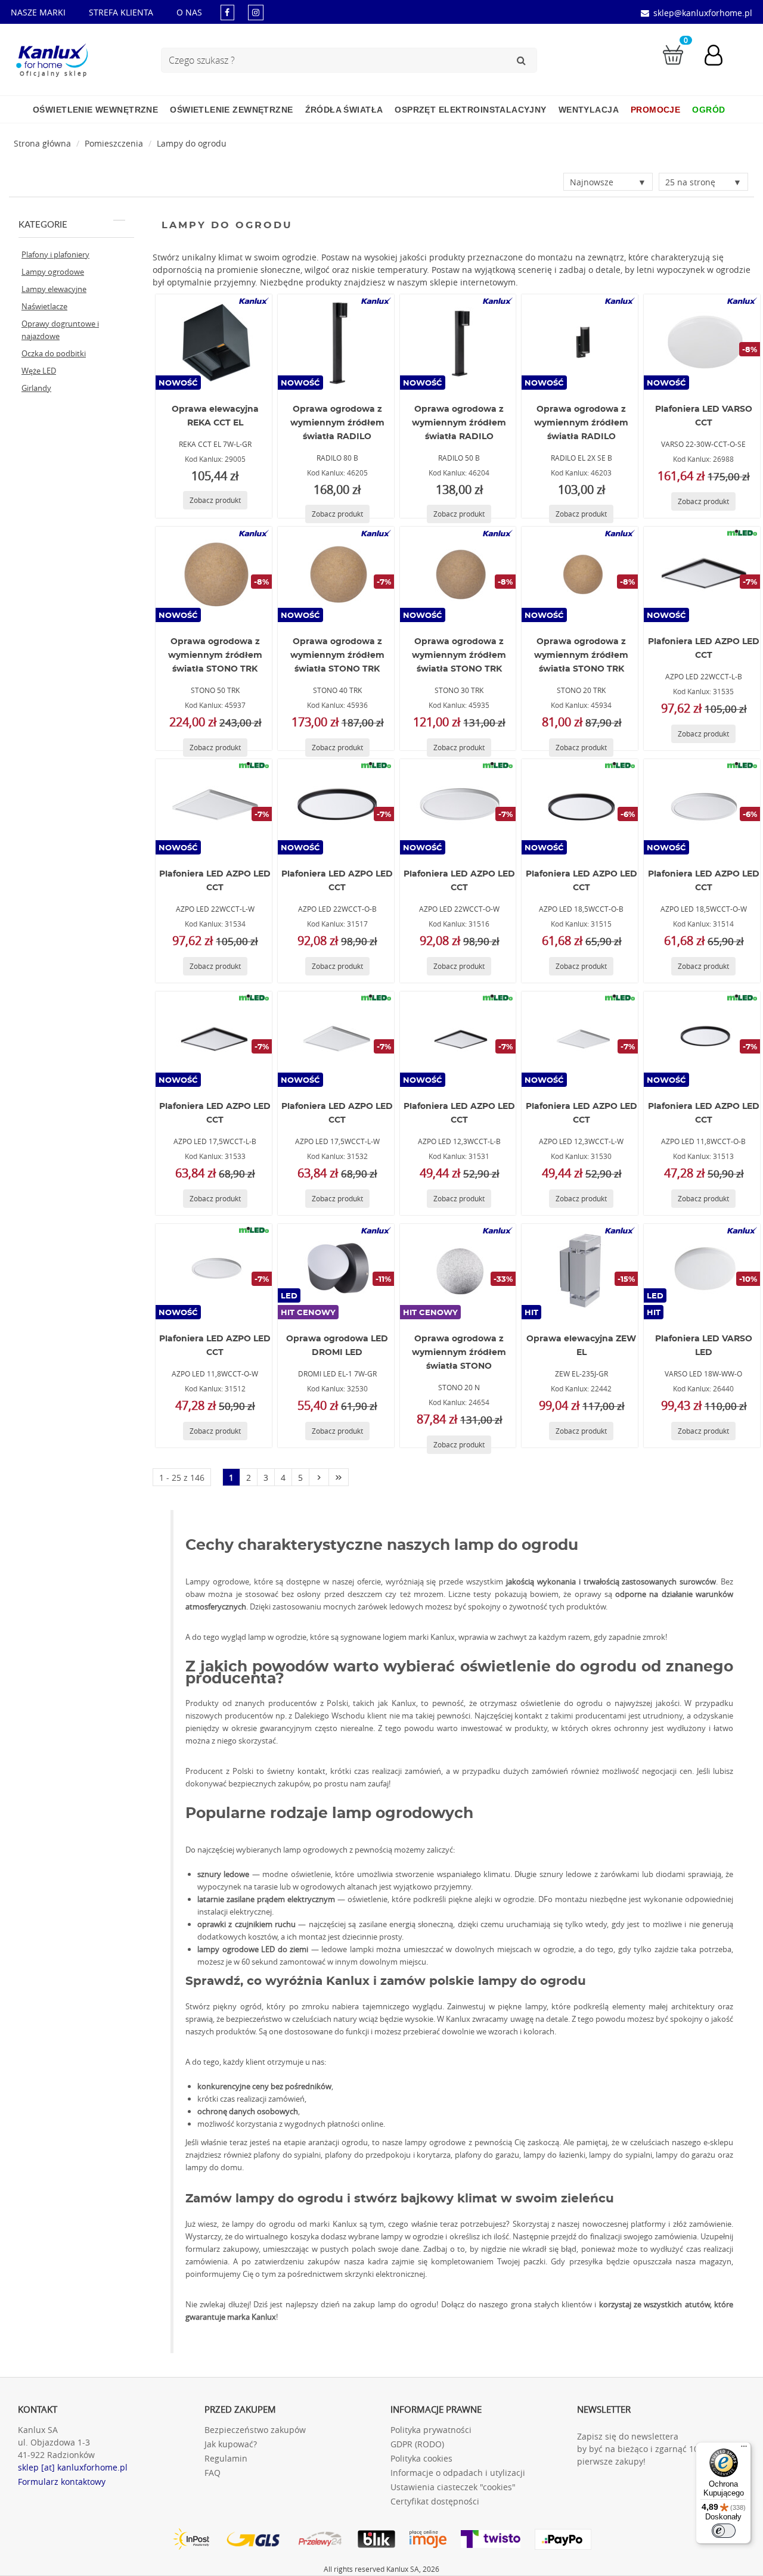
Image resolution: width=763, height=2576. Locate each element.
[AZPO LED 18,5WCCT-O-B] (580, 807)
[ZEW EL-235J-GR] (580, 1272)
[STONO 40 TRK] (336, 574)
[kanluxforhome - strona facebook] (227, 12)
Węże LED (39, 371)
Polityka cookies (421, 2458)
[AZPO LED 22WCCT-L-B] (702, 574)
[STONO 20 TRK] (580, 574)
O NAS (189, 12)
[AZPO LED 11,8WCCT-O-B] (702, 1039)
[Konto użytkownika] (719, 57)
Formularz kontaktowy (62, 2482)
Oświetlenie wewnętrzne (95, 110)
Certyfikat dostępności (435, 2501)
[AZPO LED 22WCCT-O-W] (458, 807)
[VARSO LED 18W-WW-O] (702, 1272)
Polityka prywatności (431, 2430)
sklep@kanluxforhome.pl (703, 13)
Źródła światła (344, 110)
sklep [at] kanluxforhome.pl (73, 2467)
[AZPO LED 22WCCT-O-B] (336, 807)
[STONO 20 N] (458, 1272)
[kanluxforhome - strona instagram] (256, 12)
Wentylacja (589, 110)
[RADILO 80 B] (336, 342)
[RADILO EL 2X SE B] (580, 342)
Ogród (708, 110)
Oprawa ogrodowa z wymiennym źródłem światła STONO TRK (215, 655)
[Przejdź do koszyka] (673, 54)
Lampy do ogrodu (192, 143)
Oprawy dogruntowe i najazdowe (60, 330)
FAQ (213, 2473)
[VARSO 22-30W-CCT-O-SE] (702, 342)
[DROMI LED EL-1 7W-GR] (336, 1272)
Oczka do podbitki (54, 353)
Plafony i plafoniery (55, 254)
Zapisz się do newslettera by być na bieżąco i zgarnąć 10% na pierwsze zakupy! (648, 2449)
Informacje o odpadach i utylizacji (458, 2473)
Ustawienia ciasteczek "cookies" (453, 2487)
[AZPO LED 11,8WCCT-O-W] (213, 1272)
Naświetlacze (44, 306)
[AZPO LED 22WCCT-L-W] (213, 807)
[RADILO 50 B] (458, 342)
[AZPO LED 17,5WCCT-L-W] (336, 1039)
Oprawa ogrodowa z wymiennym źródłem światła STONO (459, 1353)
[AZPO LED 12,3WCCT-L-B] (458, 1039)
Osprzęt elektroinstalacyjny (470, 110)
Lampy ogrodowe (53, 272)
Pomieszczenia (114, 143)
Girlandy (36, 388)
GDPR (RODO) (417, 2444)
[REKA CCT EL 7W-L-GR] (213, 342)
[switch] (724, 2531)
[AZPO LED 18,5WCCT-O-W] (702, 807)
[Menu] (744, 2449)
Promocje (655, 110)
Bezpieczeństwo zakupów (255, 2430)
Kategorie (43, 225)
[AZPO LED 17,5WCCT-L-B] (213, 1039)
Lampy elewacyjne (54, 289)
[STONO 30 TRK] (458, 574)
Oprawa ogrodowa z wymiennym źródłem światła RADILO (337, 423)
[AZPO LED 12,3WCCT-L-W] (580, 1039)
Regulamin (226, 2458)
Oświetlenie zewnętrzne (231, 110)
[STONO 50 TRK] (213, 574)
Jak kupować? (231, 2444)
